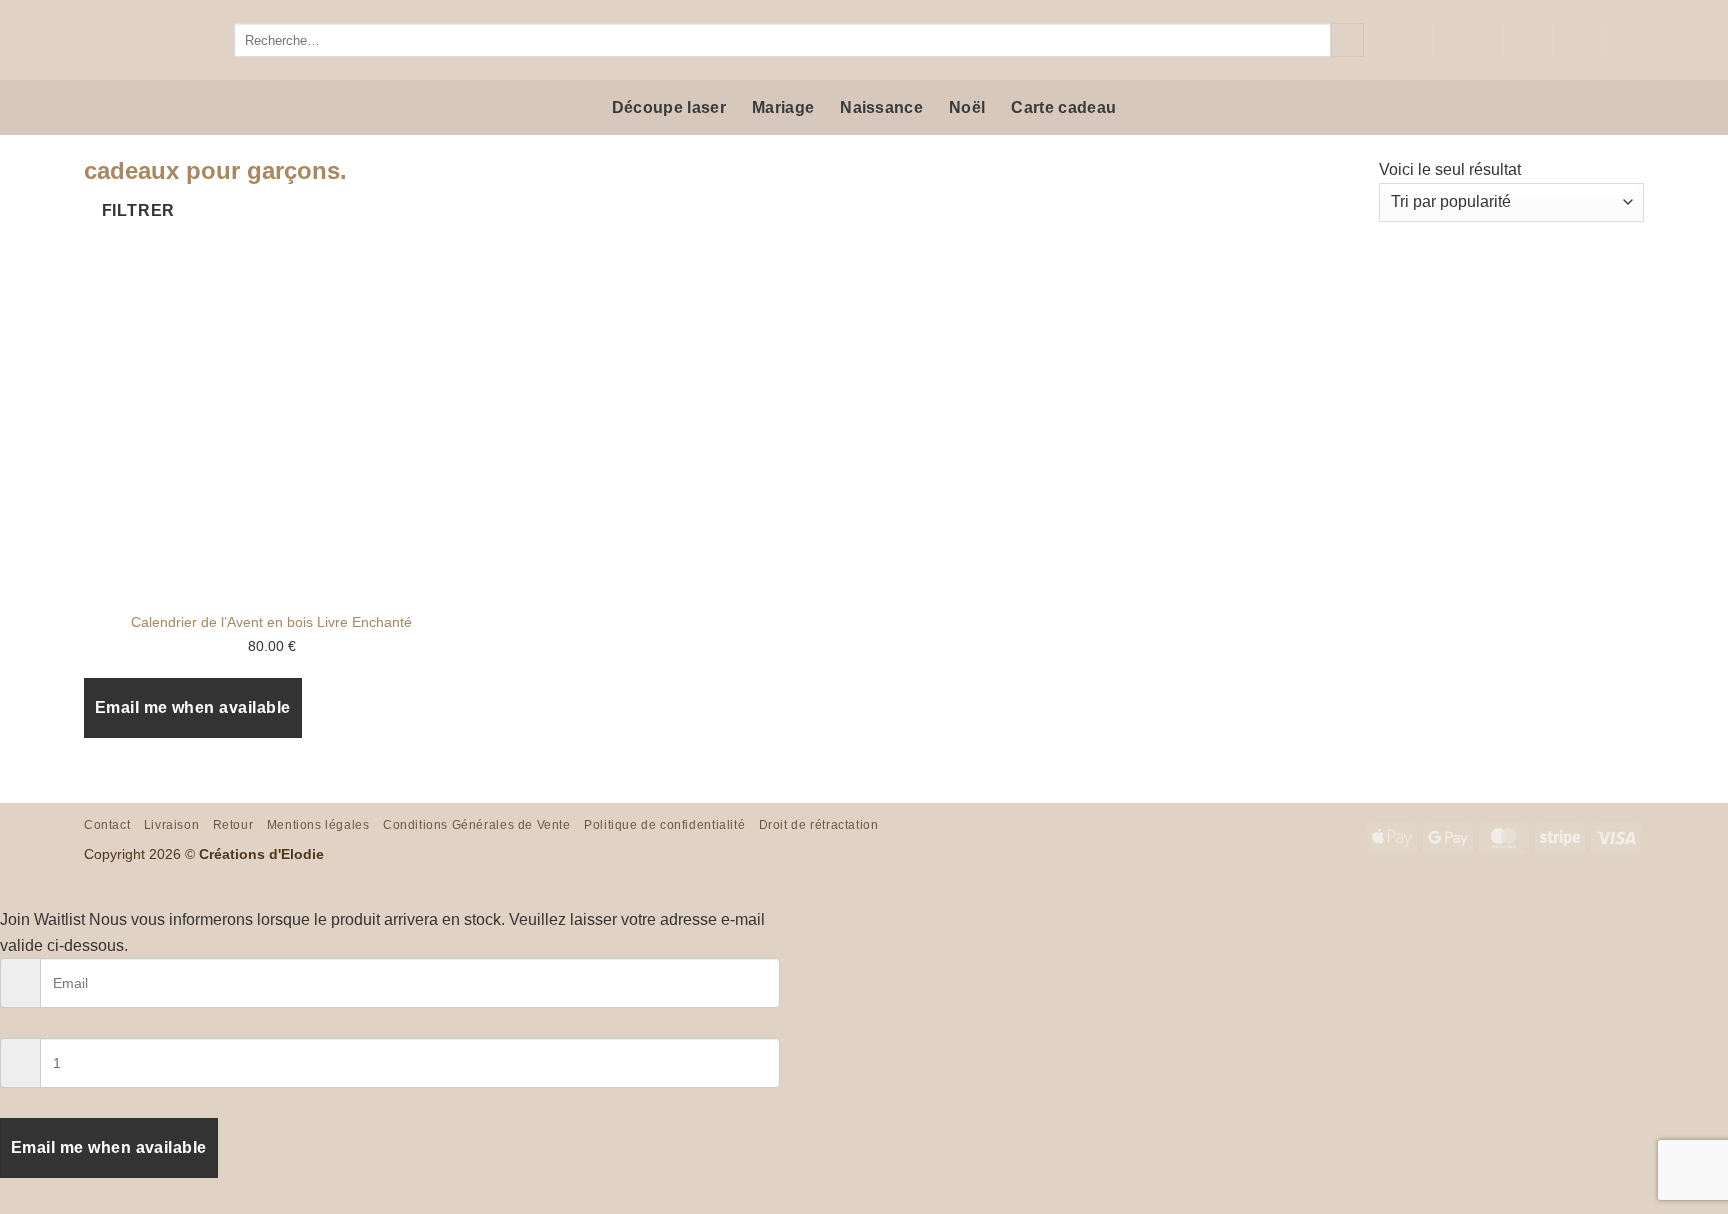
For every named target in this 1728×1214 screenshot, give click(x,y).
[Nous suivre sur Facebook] (1377, 40)
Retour (233, 825)
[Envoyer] (1347, 40)
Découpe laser (669, 107)
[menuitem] (1467, 40)
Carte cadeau (1063, 107)
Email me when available (193, 707)
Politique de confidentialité (664, 825)
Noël (967, 107)
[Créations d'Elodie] (144, 40)
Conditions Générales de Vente (477, 825)
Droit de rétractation (819, 825)
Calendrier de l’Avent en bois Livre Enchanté (271, 622)
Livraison (172, 825)
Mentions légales (318, 825)
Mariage (783, 107)
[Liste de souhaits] (1528, 40)
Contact (107, 825)
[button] (1580, 40)
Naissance (881, 107)
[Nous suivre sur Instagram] (1403, 40)
